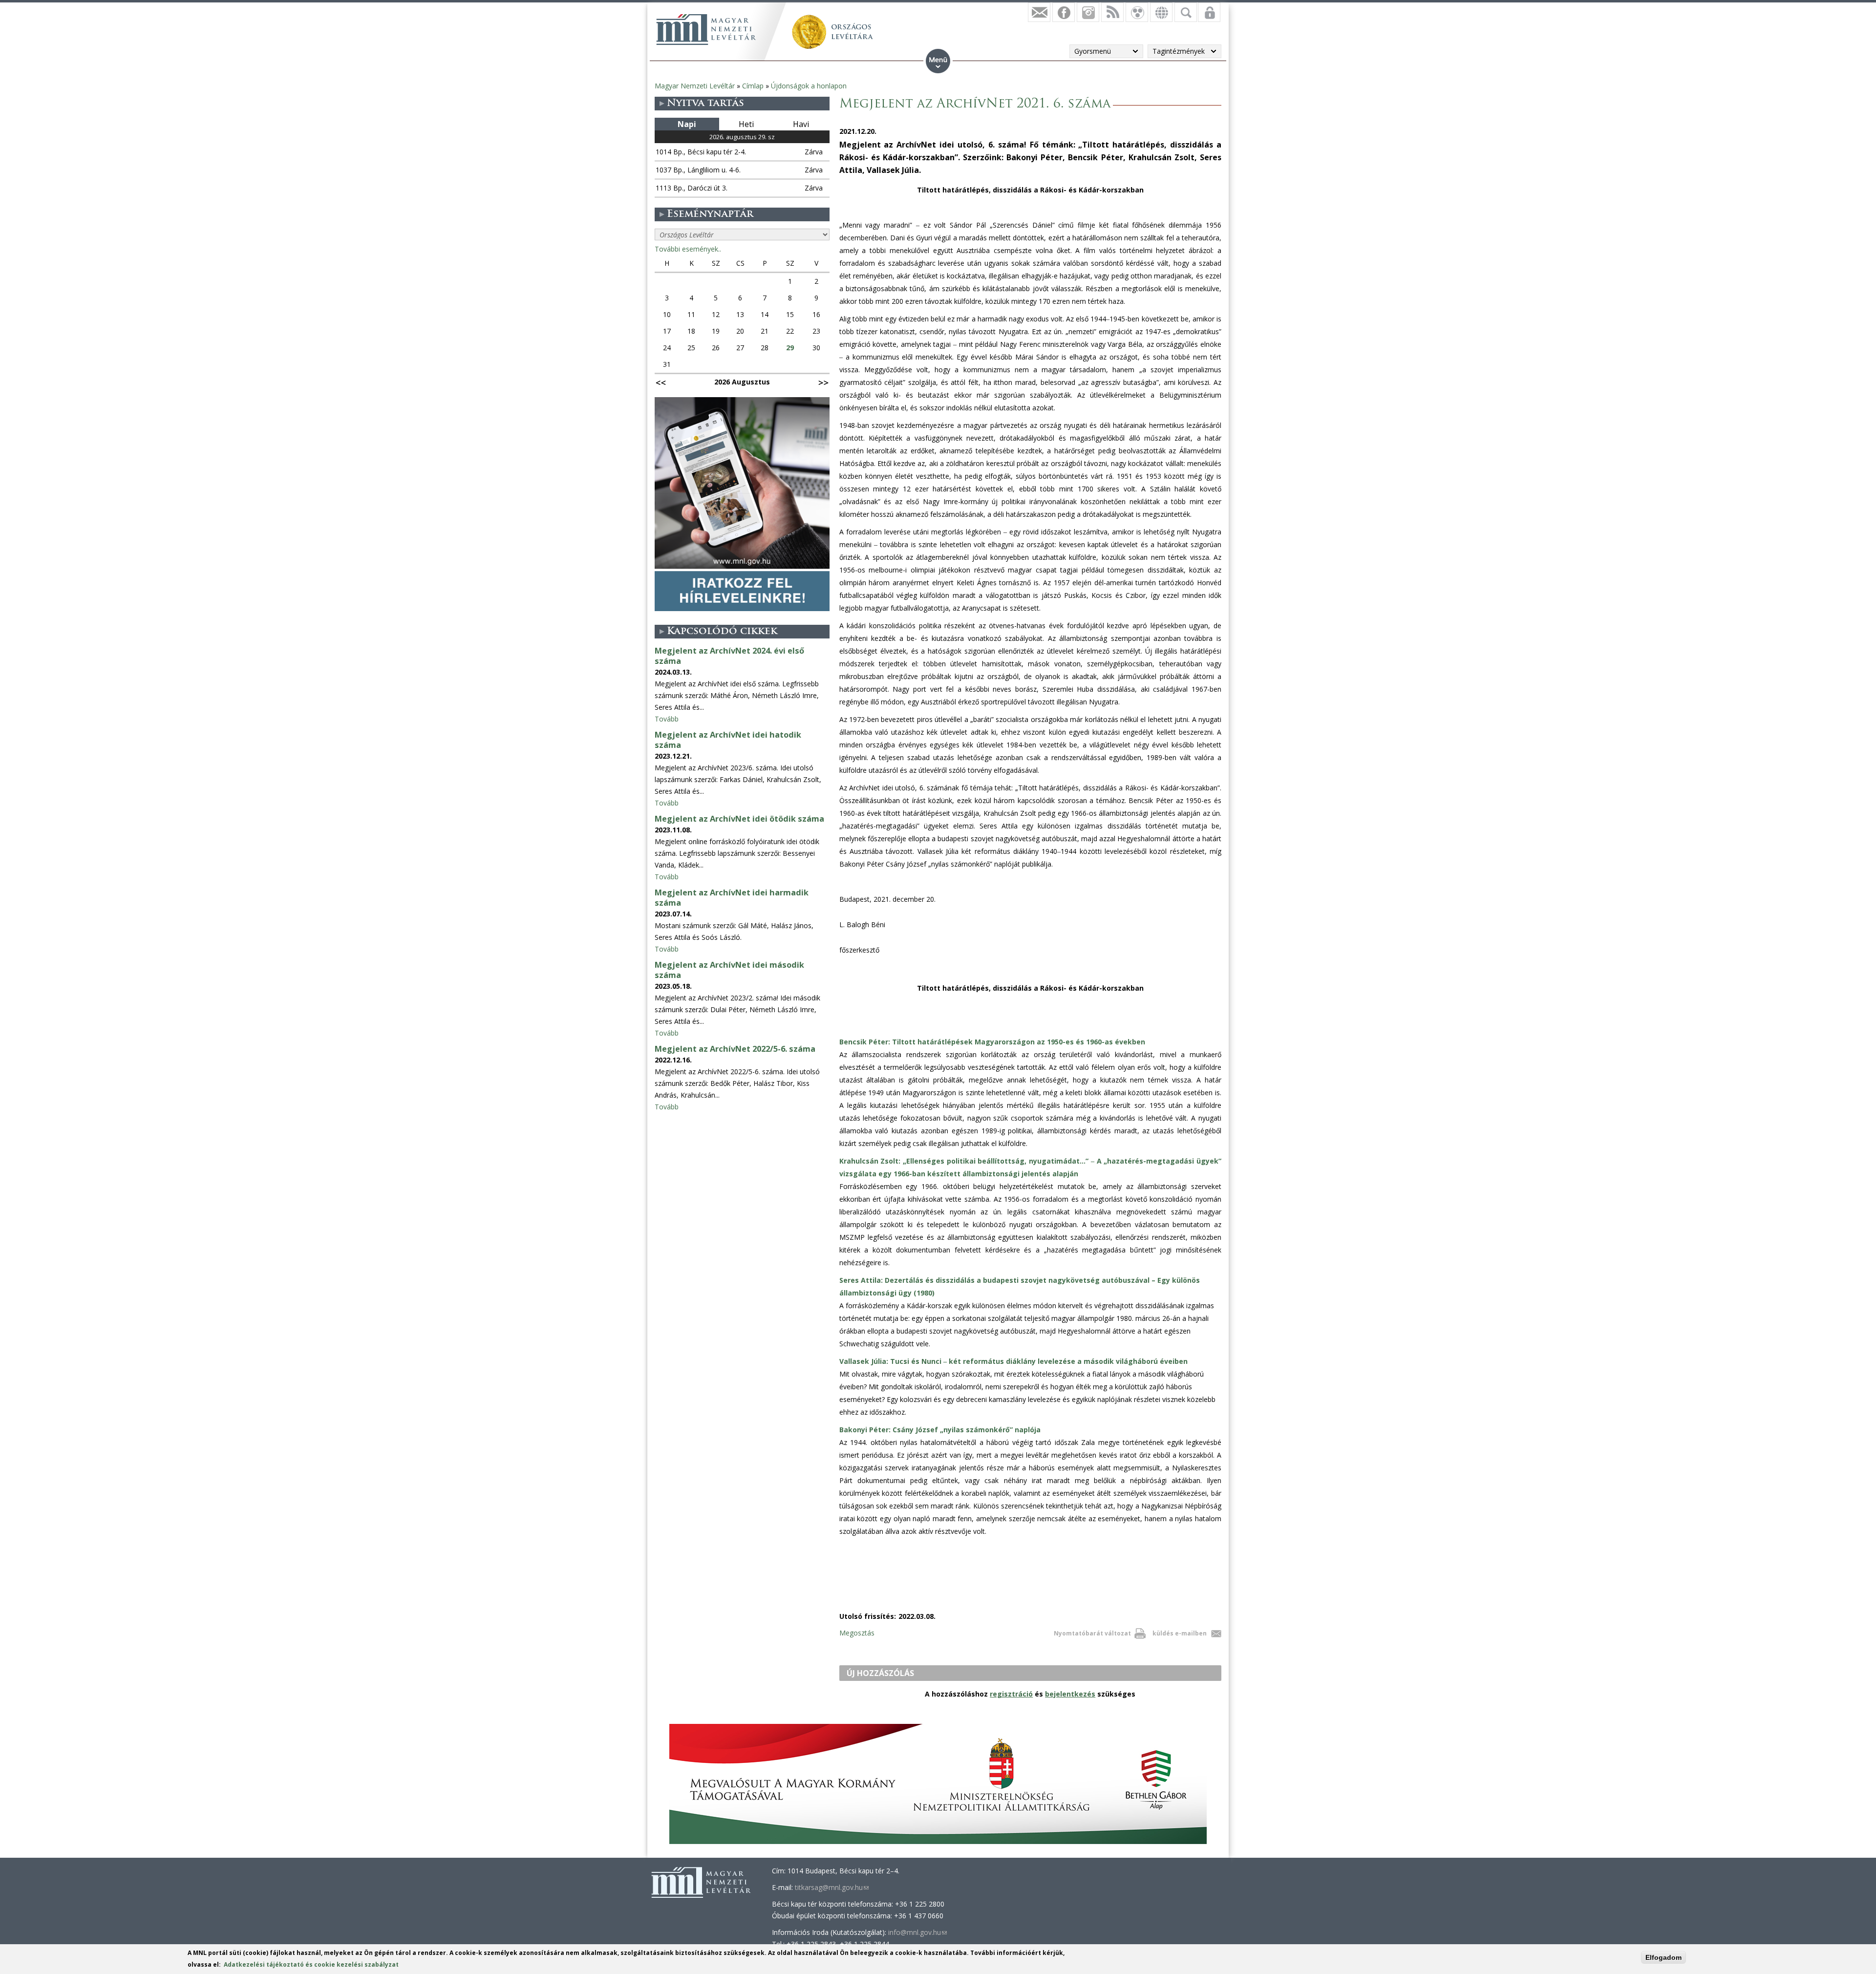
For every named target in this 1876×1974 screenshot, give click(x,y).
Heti (746, 124)
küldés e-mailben (1180, 1633)
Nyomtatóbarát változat (1092, 1633)
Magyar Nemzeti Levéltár (695, 86)
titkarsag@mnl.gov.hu (832, 1887)
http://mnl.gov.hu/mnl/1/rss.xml (1112, 12)
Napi (687, 124)
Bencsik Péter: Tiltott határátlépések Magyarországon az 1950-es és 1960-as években (992, 1042)
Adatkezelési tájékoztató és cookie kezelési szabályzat (311, 1964)
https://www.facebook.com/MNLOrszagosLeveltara (1064, 12)
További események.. (688, 249)
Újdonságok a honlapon (809, 86)
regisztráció (1011, 1694)
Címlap (753, 86)
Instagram (1088, 12)
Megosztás (857, 1633)
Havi (801, 124)
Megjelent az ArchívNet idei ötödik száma (739, 819)
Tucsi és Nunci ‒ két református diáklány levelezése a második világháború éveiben (1013, 1361)
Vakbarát (1137, 12)
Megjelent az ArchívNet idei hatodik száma (728, 740)
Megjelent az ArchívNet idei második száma (729, 970)
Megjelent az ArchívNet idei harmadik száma (732, 898)
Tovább (667, 719)
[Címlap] (706, 29)
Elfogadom (1663, 1957)
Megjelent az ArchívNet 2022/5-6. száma (735, 1049)
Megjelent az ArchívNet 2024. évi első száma (729, 656)
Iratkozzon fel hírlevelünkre (1039, 12)
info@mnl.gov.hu (917, 1932)
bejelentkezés (1070, 1694)
